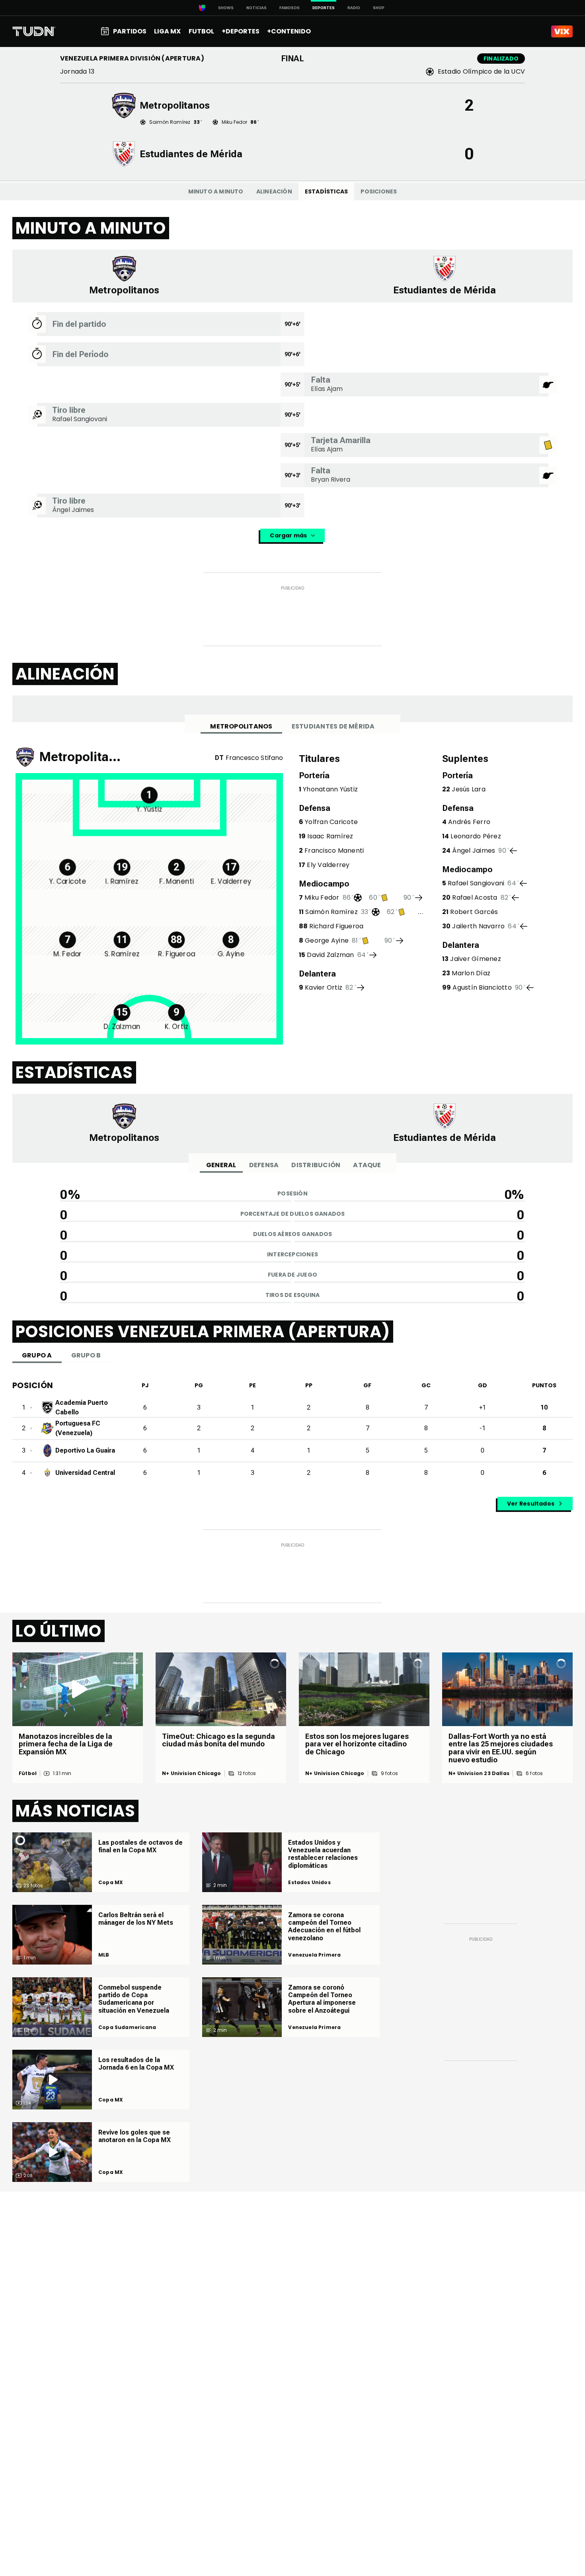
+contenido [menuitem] (289, 31)
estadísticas (327, 191)
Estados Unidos (309, 1883)
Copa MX (111, 1883)
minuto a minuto (216, 191)
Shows (226, 8)
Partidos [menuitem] (130, 31)
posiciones (379, 191)
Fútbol (28, 1773)
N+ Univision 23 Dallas (479, 1773)
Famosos (290, 8)
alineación (274, 191)
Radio (354, 8)
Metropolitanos (241, 726)
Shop (379, 8)
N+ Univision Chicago (192, 1773)
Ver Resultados (531, 1504)
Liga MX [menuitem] (167, 31)
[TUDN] (34, 31)
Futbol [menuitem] (201, 31)
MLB (104, 1955)
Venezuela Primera (314, 1955)
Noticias (256, 8)
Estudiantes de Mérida (333, 726)
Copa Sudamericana (127, 2027)
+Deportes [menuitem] (241, 31)
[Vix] (562, 31)
